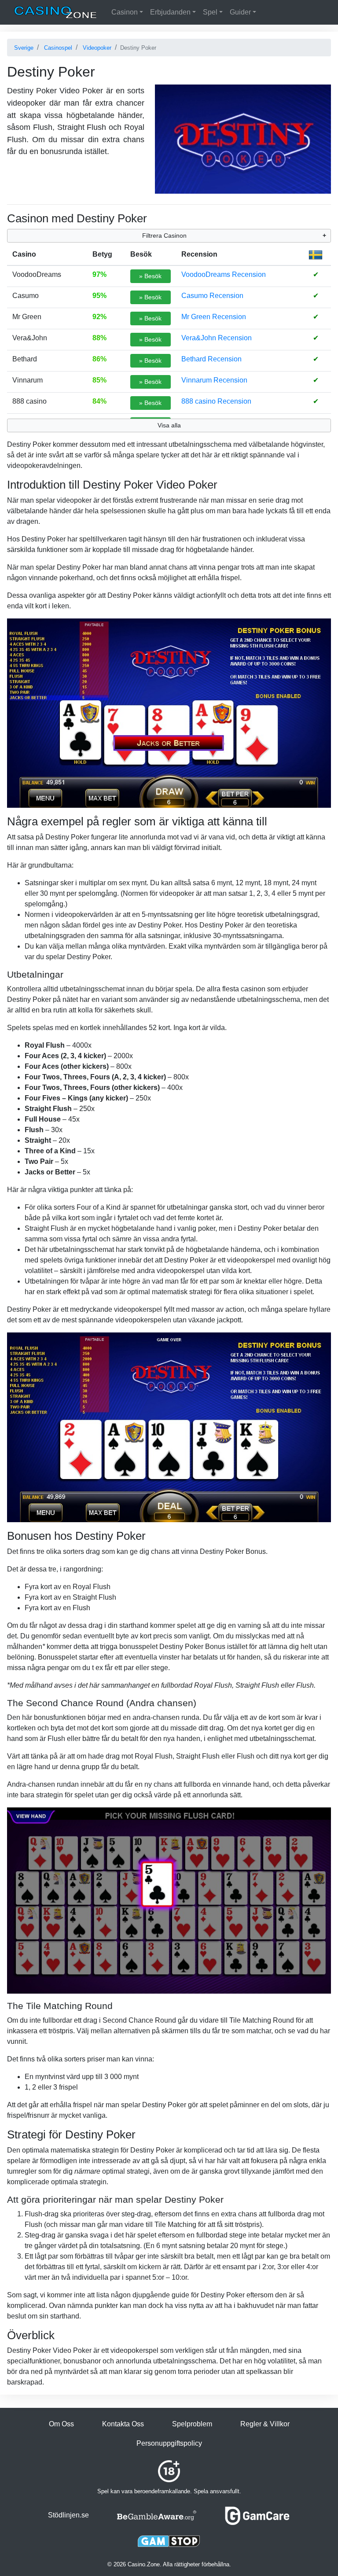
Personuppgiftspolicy (169, 2443)
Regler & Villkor (265, 2424)
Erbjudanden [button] (170, 12)
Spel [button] (210, 12)
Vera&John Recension (217, 338)
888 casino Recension (216, 401)
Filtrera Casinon (164, 236)
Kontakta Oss (123, 2424)
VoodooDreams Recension (224, 274)
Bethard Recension (211, 359)
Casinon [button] (125, 12)
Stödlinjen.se (68, 2515)
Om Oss (61, 2424)
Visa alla (169, 425)
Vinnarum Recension (214, 380)
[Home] (55, 12)
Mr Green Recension (214, 317)
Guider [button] (240, 12)
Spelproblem (192, 2424)
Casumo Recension (212, 296)
